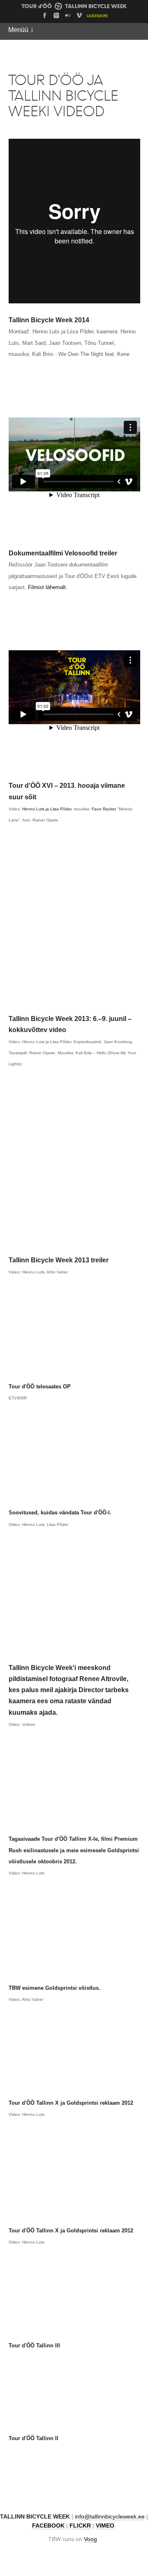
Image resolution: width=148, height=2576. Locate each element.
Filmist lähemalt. (48, 587)
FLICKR (80, 2526)
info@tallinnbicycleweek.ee (110, 2517)
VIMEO (105, 2526)
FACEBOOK (48, 2526)
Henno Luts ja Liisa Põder (47, 809)
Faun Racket (104, 809)
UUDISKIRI (97, 16)
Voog (90, 2539)
